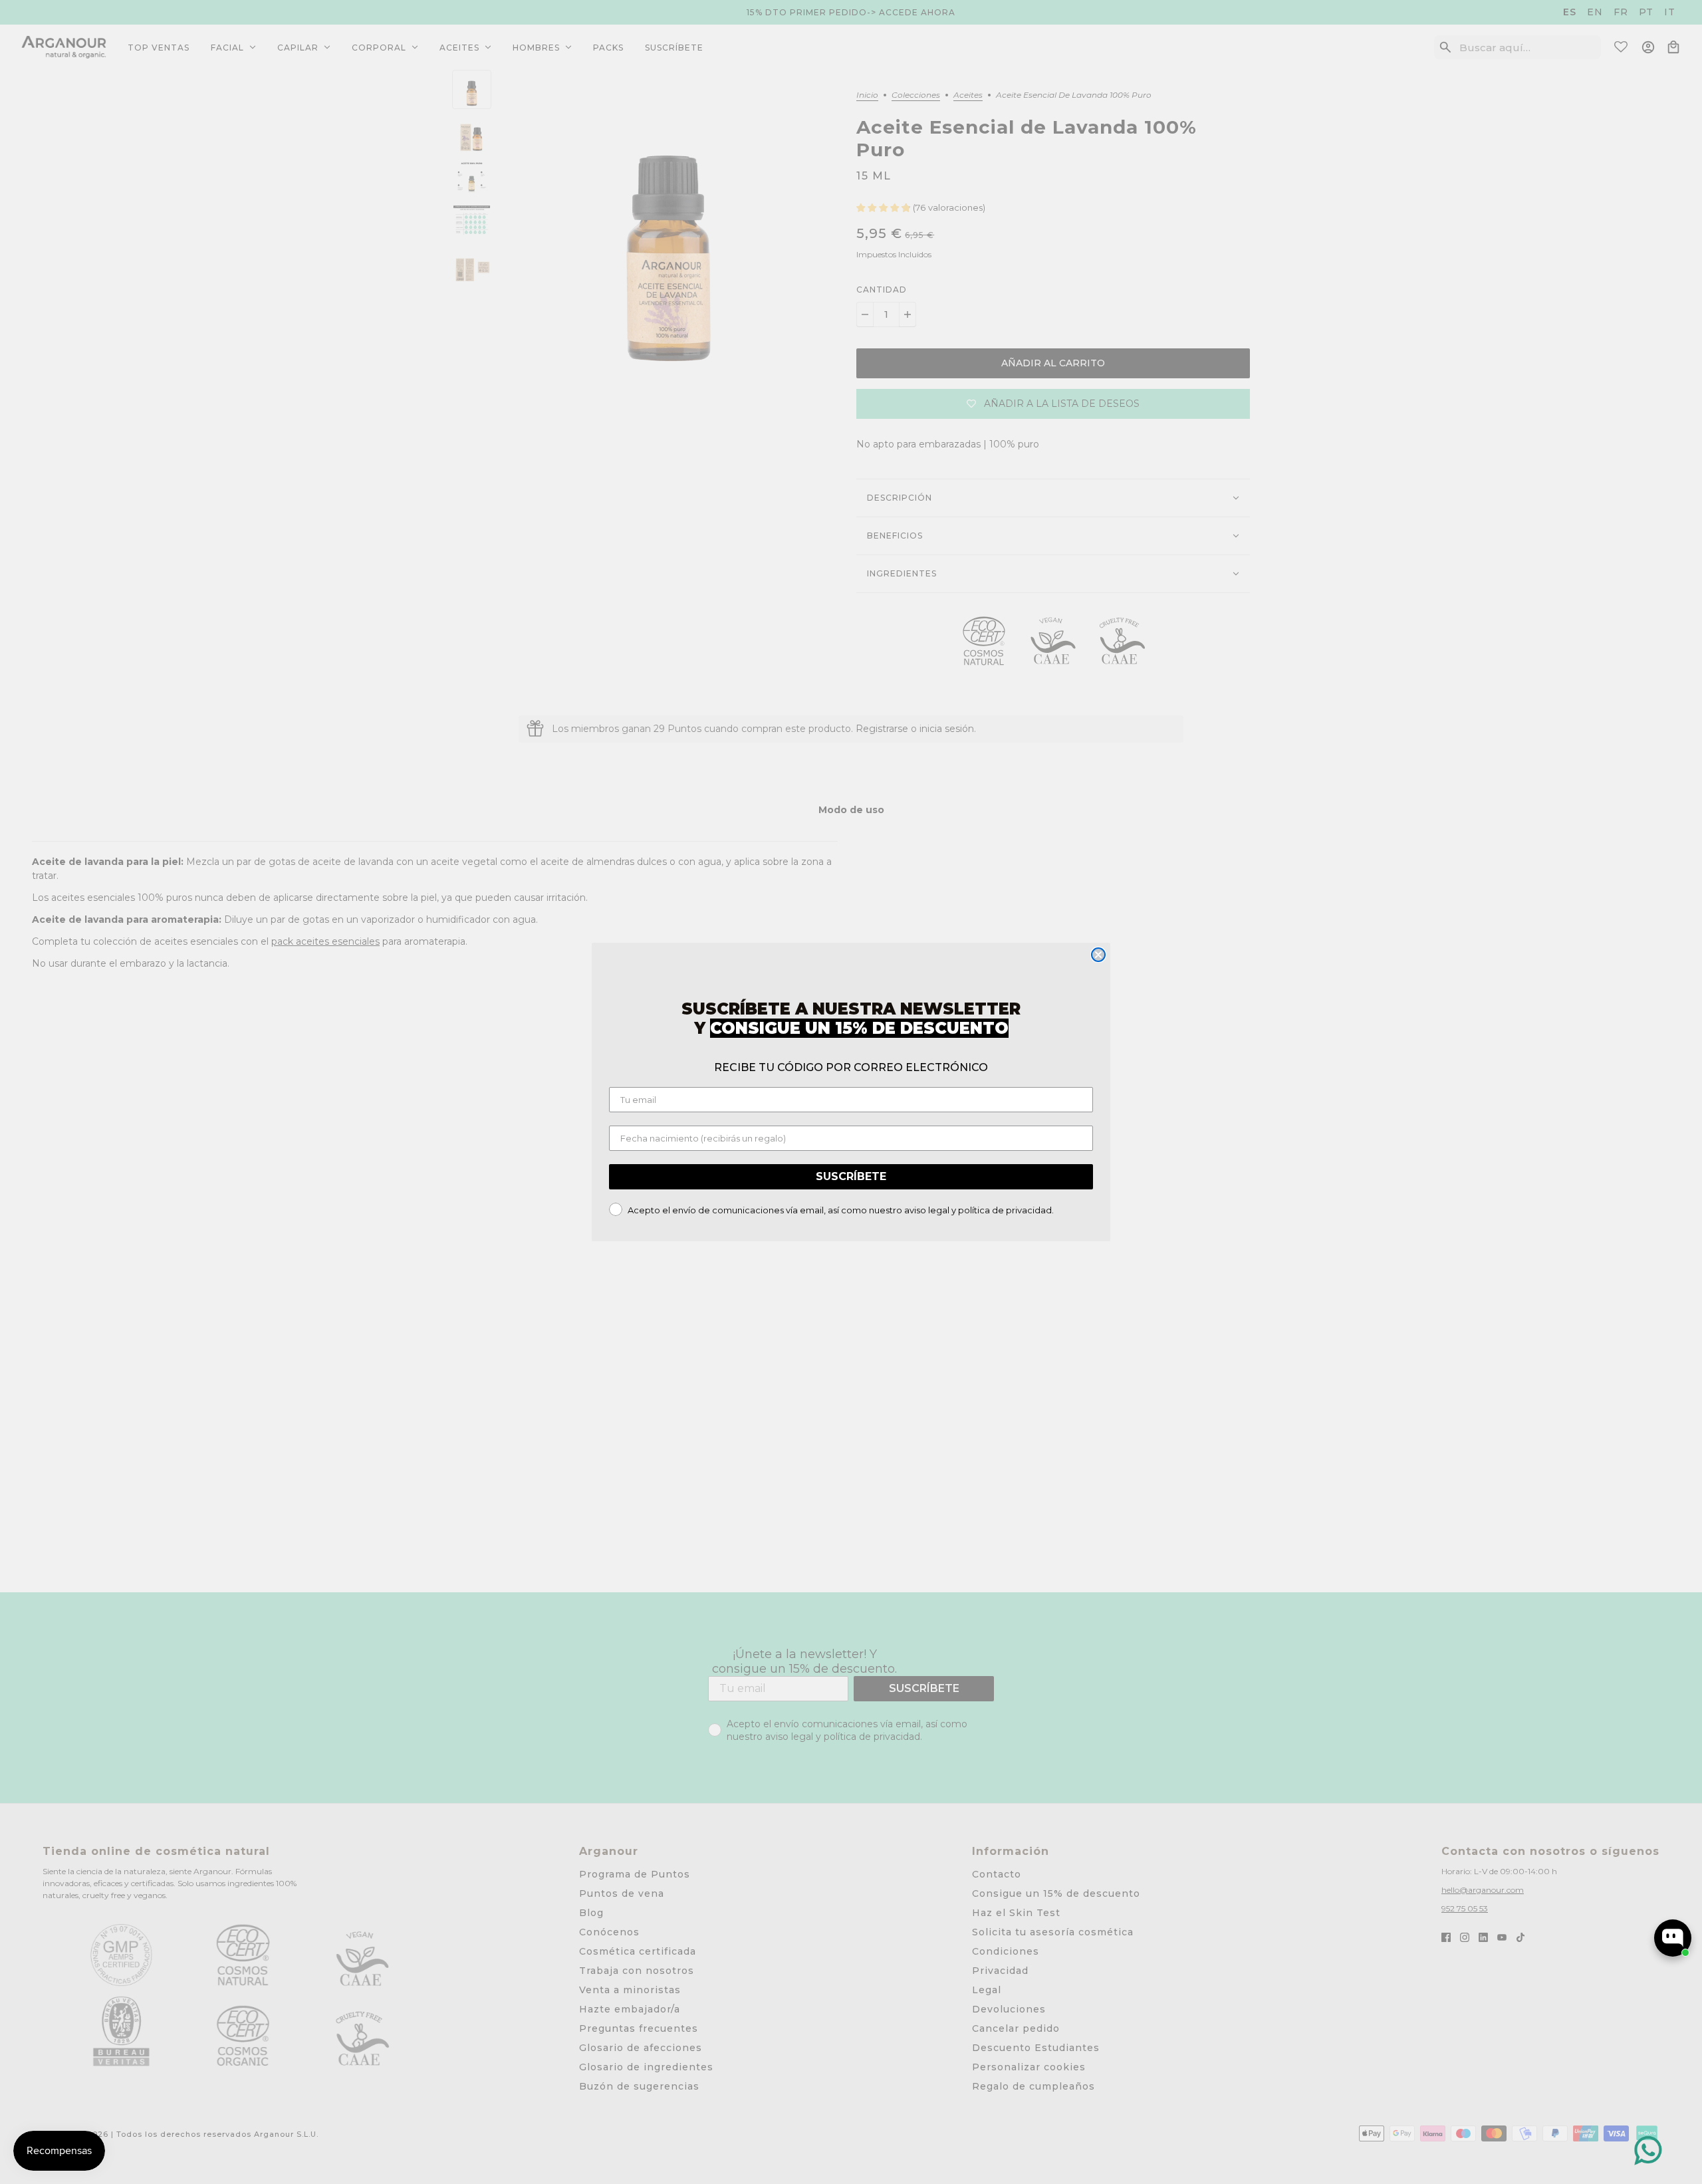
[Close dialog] (1098, 955)
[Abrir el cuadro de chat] (1673, 1938)
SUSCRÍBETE (851, 1176)
